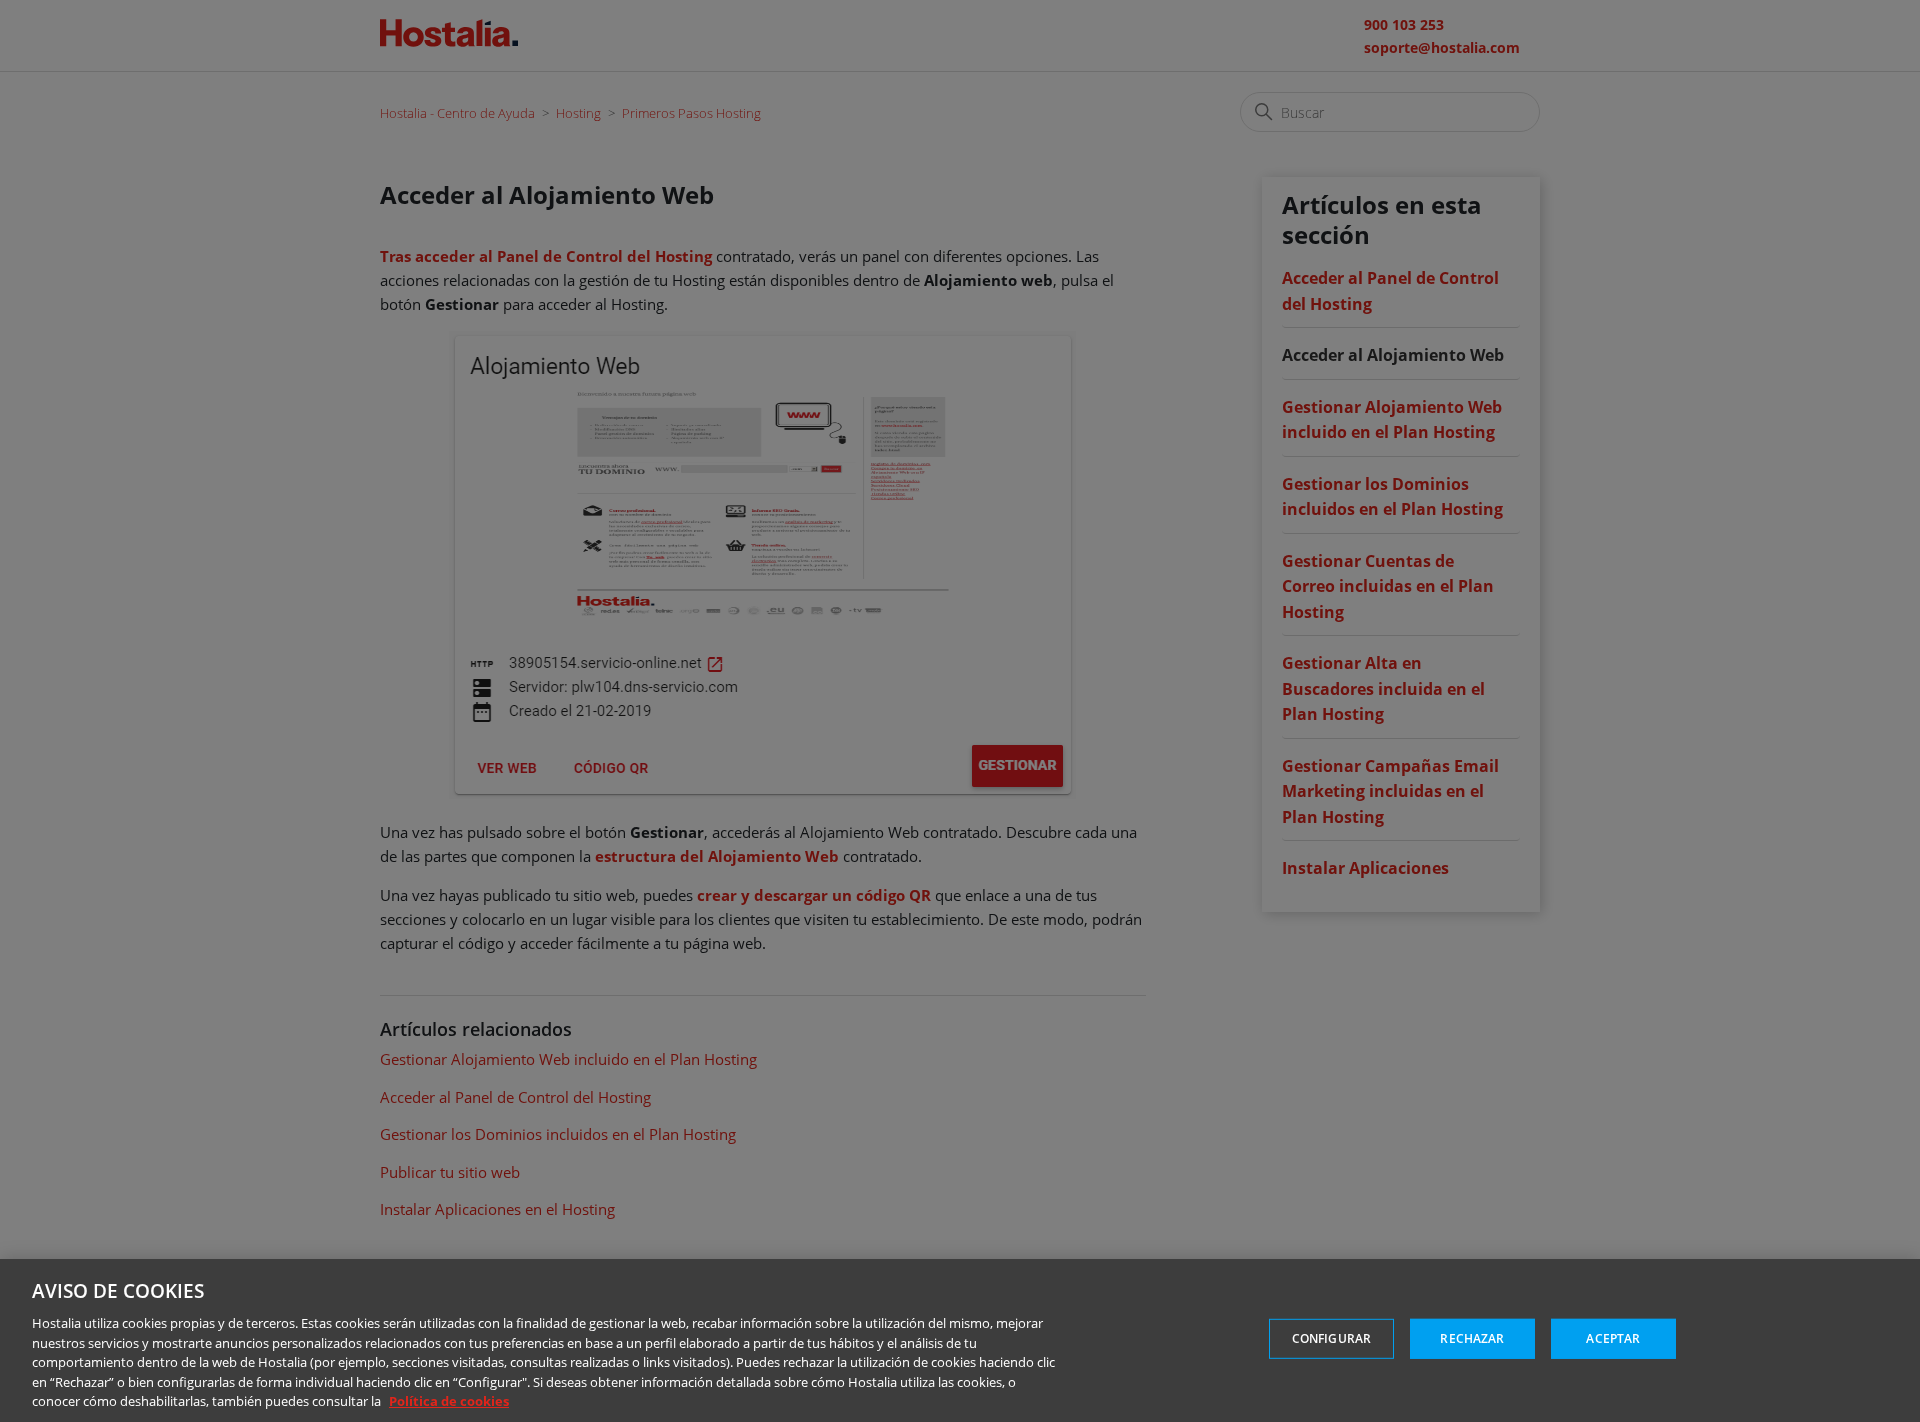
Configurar (1331, 1338)
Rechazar (1472, 1338)
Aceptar (1613, 1338)
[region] (960, 1340)
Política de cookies (449, 1401)
